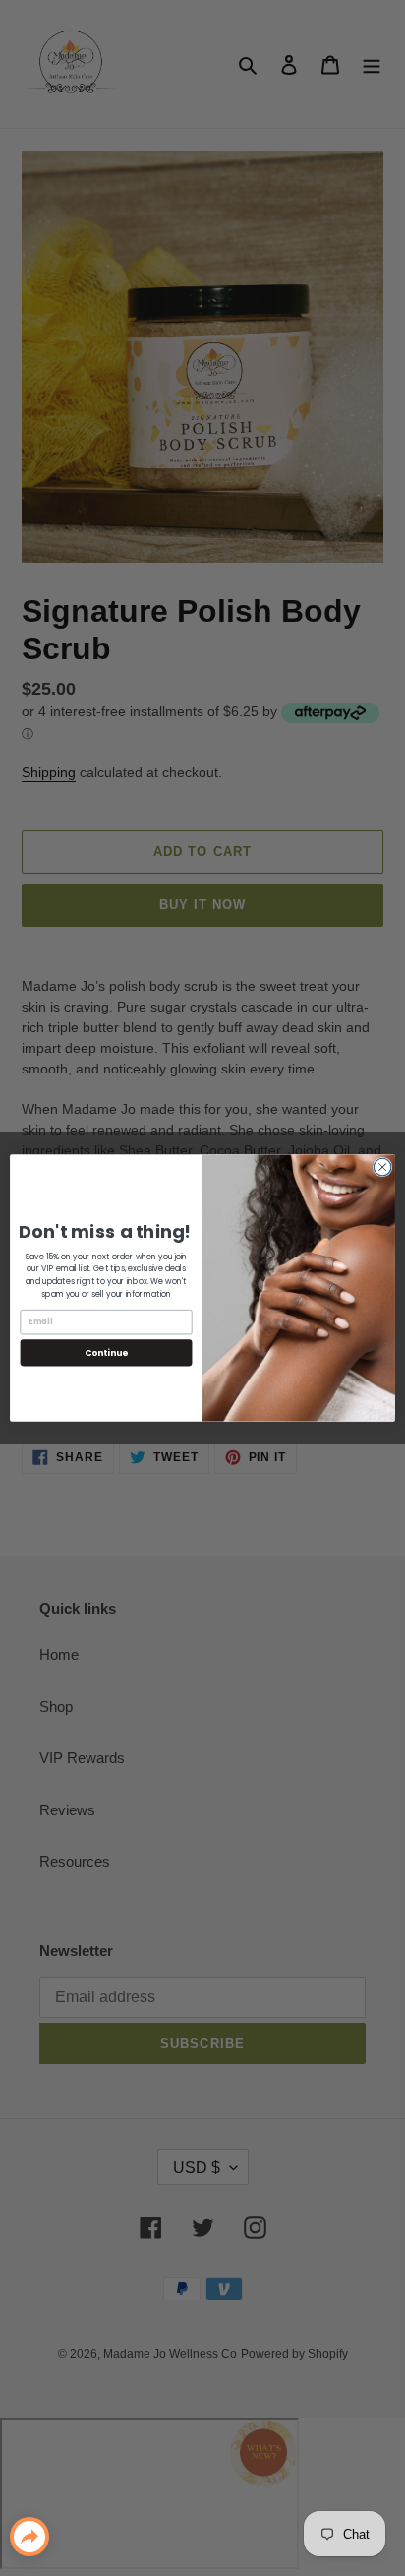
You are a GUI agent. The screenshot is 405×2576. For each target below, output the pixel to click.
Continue (106, 1352)
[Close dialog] (382, 1167)
